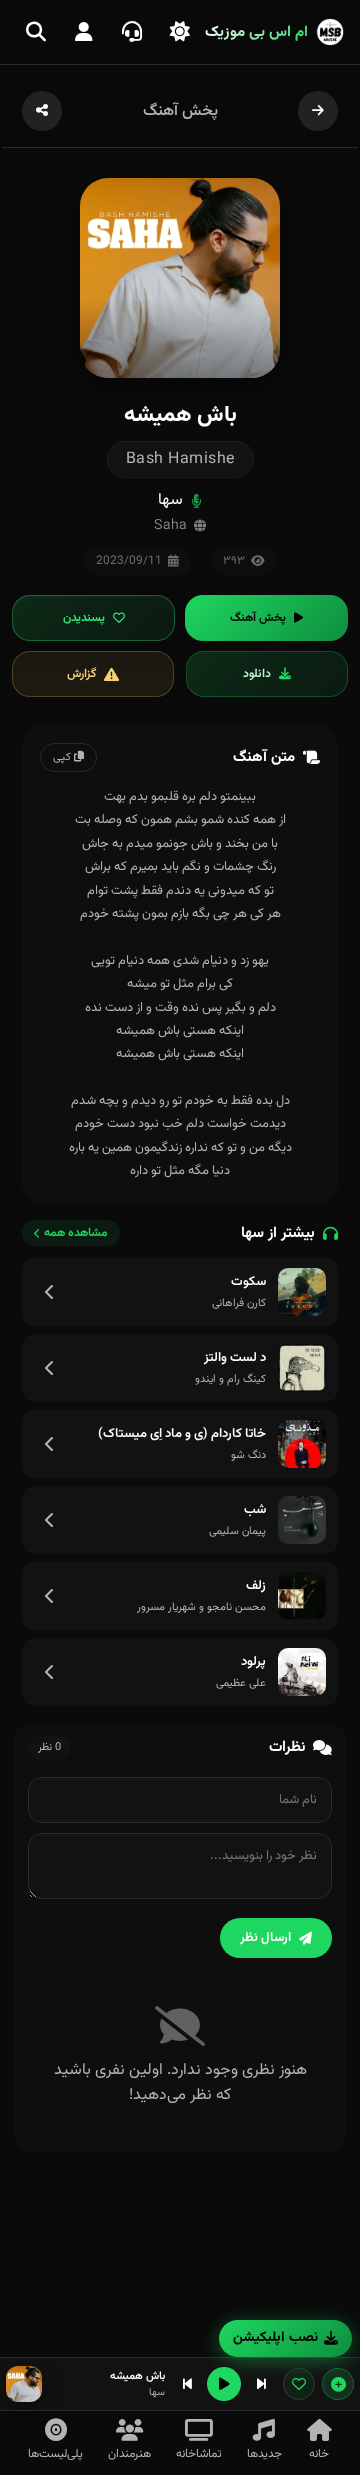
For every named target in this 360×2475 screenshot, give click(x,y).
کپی (63, 757)
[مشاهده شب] (50, 1520)
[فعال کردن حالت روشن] (180, 32)
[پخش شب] (302, 1520)
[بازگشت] (318, 111)
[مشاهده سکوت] (50, 1292)
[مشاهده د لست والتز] (50, 1368)
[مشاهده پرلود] (50, 1672)
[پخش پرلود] (302, 1672)
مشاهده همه (76, 1233)
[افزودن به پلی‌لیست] (338, 2384)
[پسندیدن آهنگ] (299, 2384)
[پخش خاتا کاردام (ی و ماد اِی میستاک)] (302, 1444)
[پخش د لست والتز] (302, 1368)
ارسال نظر (265, 1938)
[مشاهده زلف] (50, 1596)
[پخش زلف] (302, 1596)
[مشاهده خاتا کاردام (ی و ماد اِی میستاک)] (50, 1444)
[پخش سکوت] (302, 1292)
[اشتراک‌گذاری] (42, 111)
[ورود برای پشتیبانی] (132, 32)
